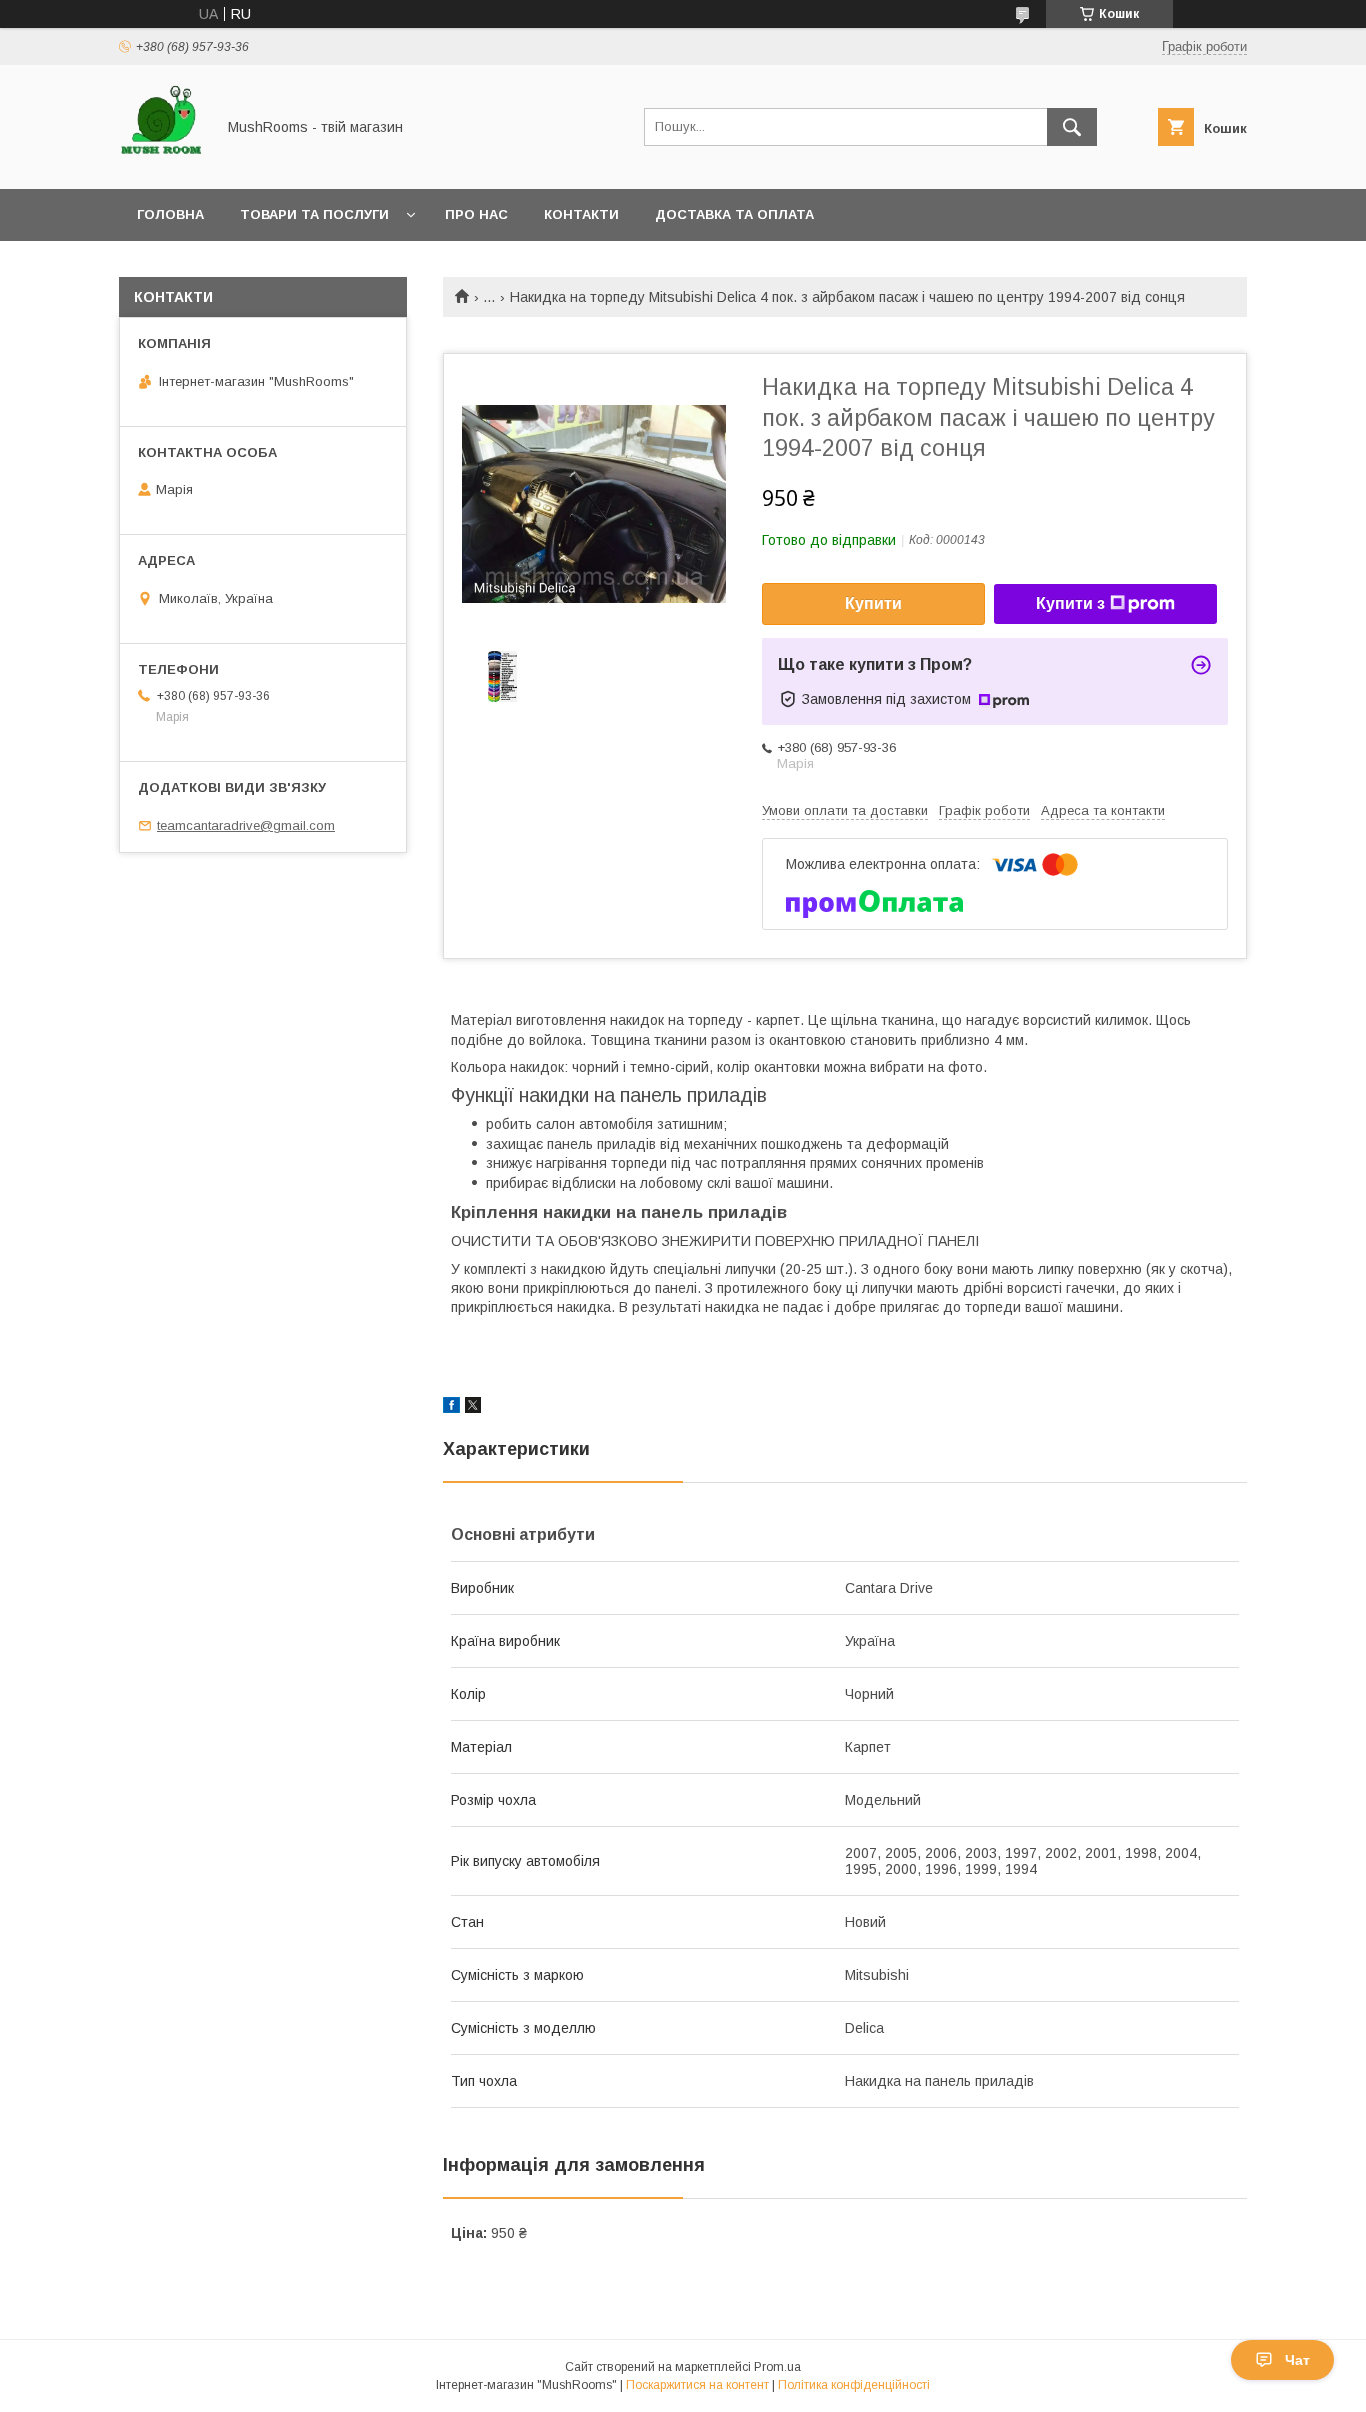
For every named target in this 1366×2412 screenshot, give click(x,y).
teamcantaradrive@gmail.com (246, 825)
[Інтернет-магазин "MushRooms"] (161, 163)
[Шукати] (1072, 127)
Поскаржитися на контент (697, 2385)
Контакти (581, 214)
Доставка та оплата (734, 214)
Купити (873, 603)
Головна (170, 214)
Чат (1297, 2360)
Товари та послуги (314, 214)
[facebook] (451, 1408)
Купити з (1070, 603)
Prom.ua (777, 2367)
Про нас (476, 214)
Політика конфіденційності (854, 2385)
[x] (473, 1408)
